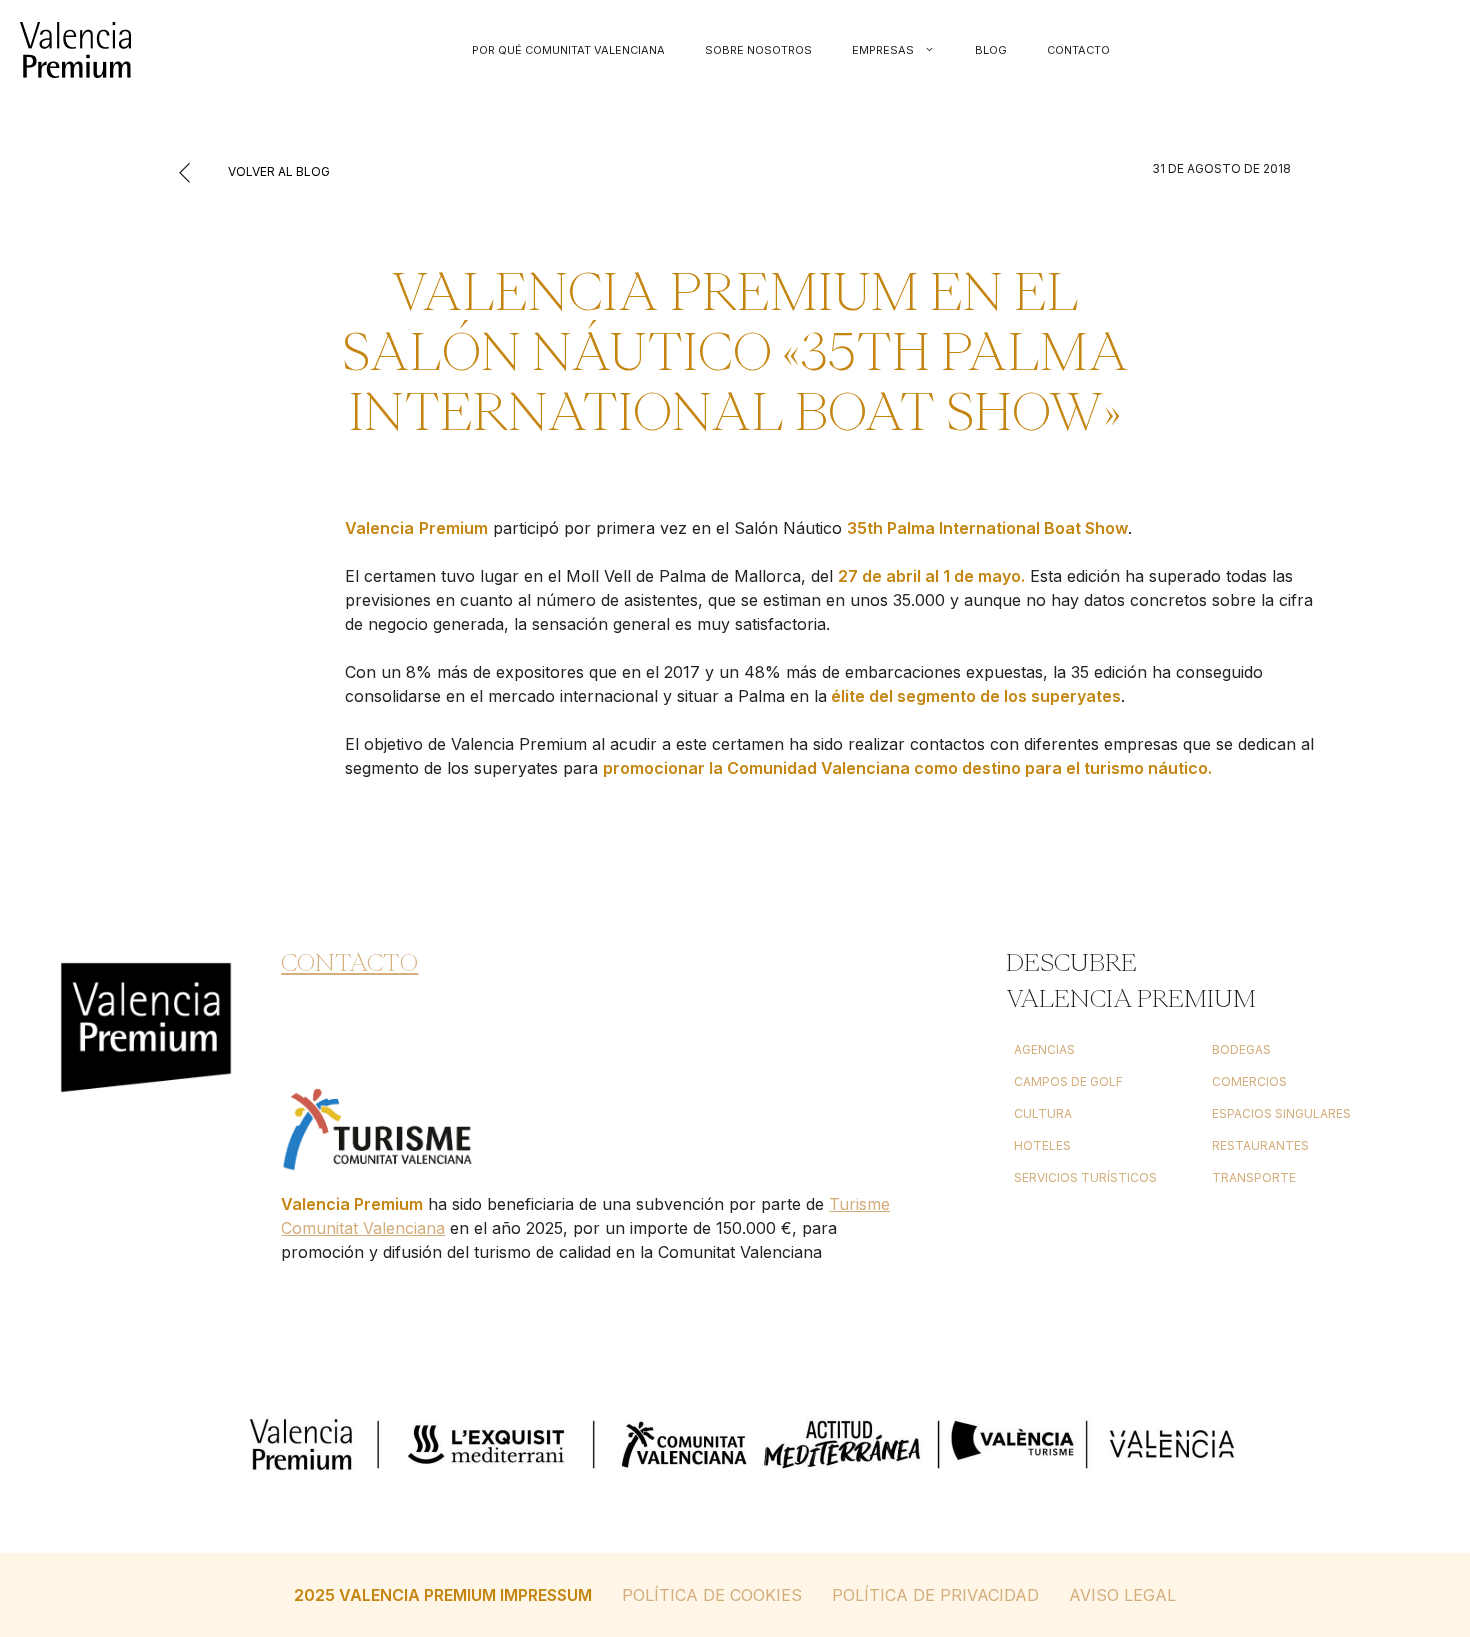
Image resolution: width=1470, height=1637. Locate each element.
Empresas (883, 50)
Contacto (1078, 50)
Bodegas (1241, 1049)
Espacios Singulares (1281, 1113)
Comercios (1249, 1081)
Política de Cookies (712, 1595)
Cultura (1043, 1113)
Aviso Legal (1122, 1595)
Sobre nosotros (758, 50)
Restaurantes (1260, 1145)
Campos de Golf (1068, 1081)
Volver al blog (277, 171)
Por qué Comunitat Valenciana (568, 50)
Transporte (1254, 1177)
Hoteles (1042, 1145)
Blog (991, 50)
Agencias (1044, 1049)
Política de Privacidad (935, 1595)
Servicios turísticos (1085, 1177)
